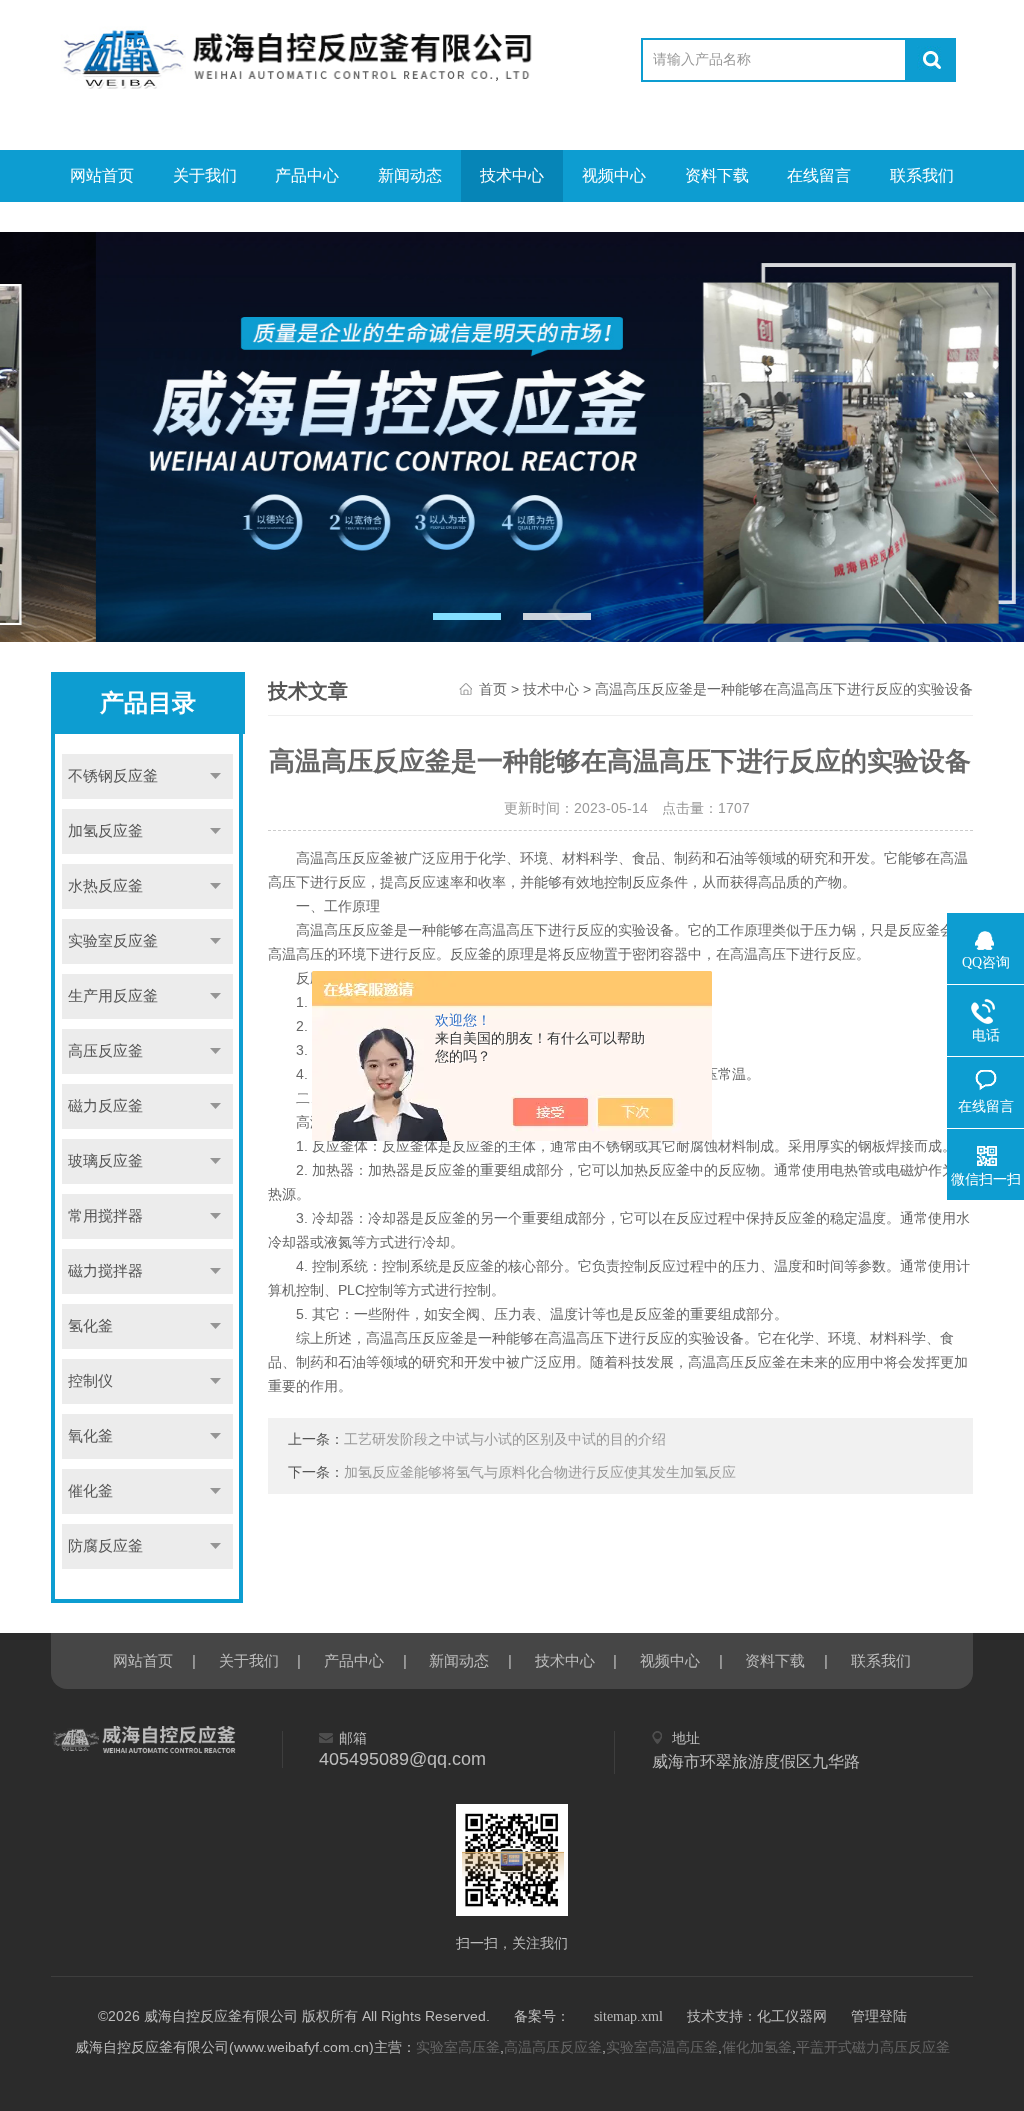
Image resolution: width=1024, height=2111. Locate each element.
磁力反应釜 (105, 1106)
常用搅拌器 (105, 1216)
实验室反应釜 (113, 941)
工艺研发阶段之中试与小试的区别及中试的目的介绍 (505, 1439)
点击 (215, 776)
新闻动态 (410, 175)
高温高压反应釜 (553, 2047)
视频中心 (614, 175)
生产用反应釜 (113, 996)
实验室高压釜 (458, 2047)
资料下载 (717, 175)
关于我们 (205, 175)
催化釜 (90, 1491)
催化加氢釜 (757, 2047)
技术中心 (512, 175)
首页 (493, 689)
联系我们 (922, 175)
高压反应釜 (105, 1051)
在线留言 (819, 175)
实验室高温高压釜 (662, 2047)
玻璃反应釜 (105, 1161)
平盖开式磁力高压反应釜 (873, 2047)
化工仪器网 (792, 2016)
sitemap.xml (628, 2016)
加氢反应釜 (105, 831)
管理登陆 (879, 2016)
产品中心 (307, 175)
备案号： (542, 2016)
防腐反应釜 (105, 1546)
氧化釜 (90, 1436)
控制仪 (90, 1381)
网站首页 (102, 175)
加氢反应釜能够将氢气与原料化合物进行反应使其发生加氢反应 (540, 1472)
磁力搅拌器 (105, 1271)
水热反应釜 (105, 886)
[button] (467, 616)
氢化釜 (90, 1326)
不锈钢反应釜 (113, 776)
